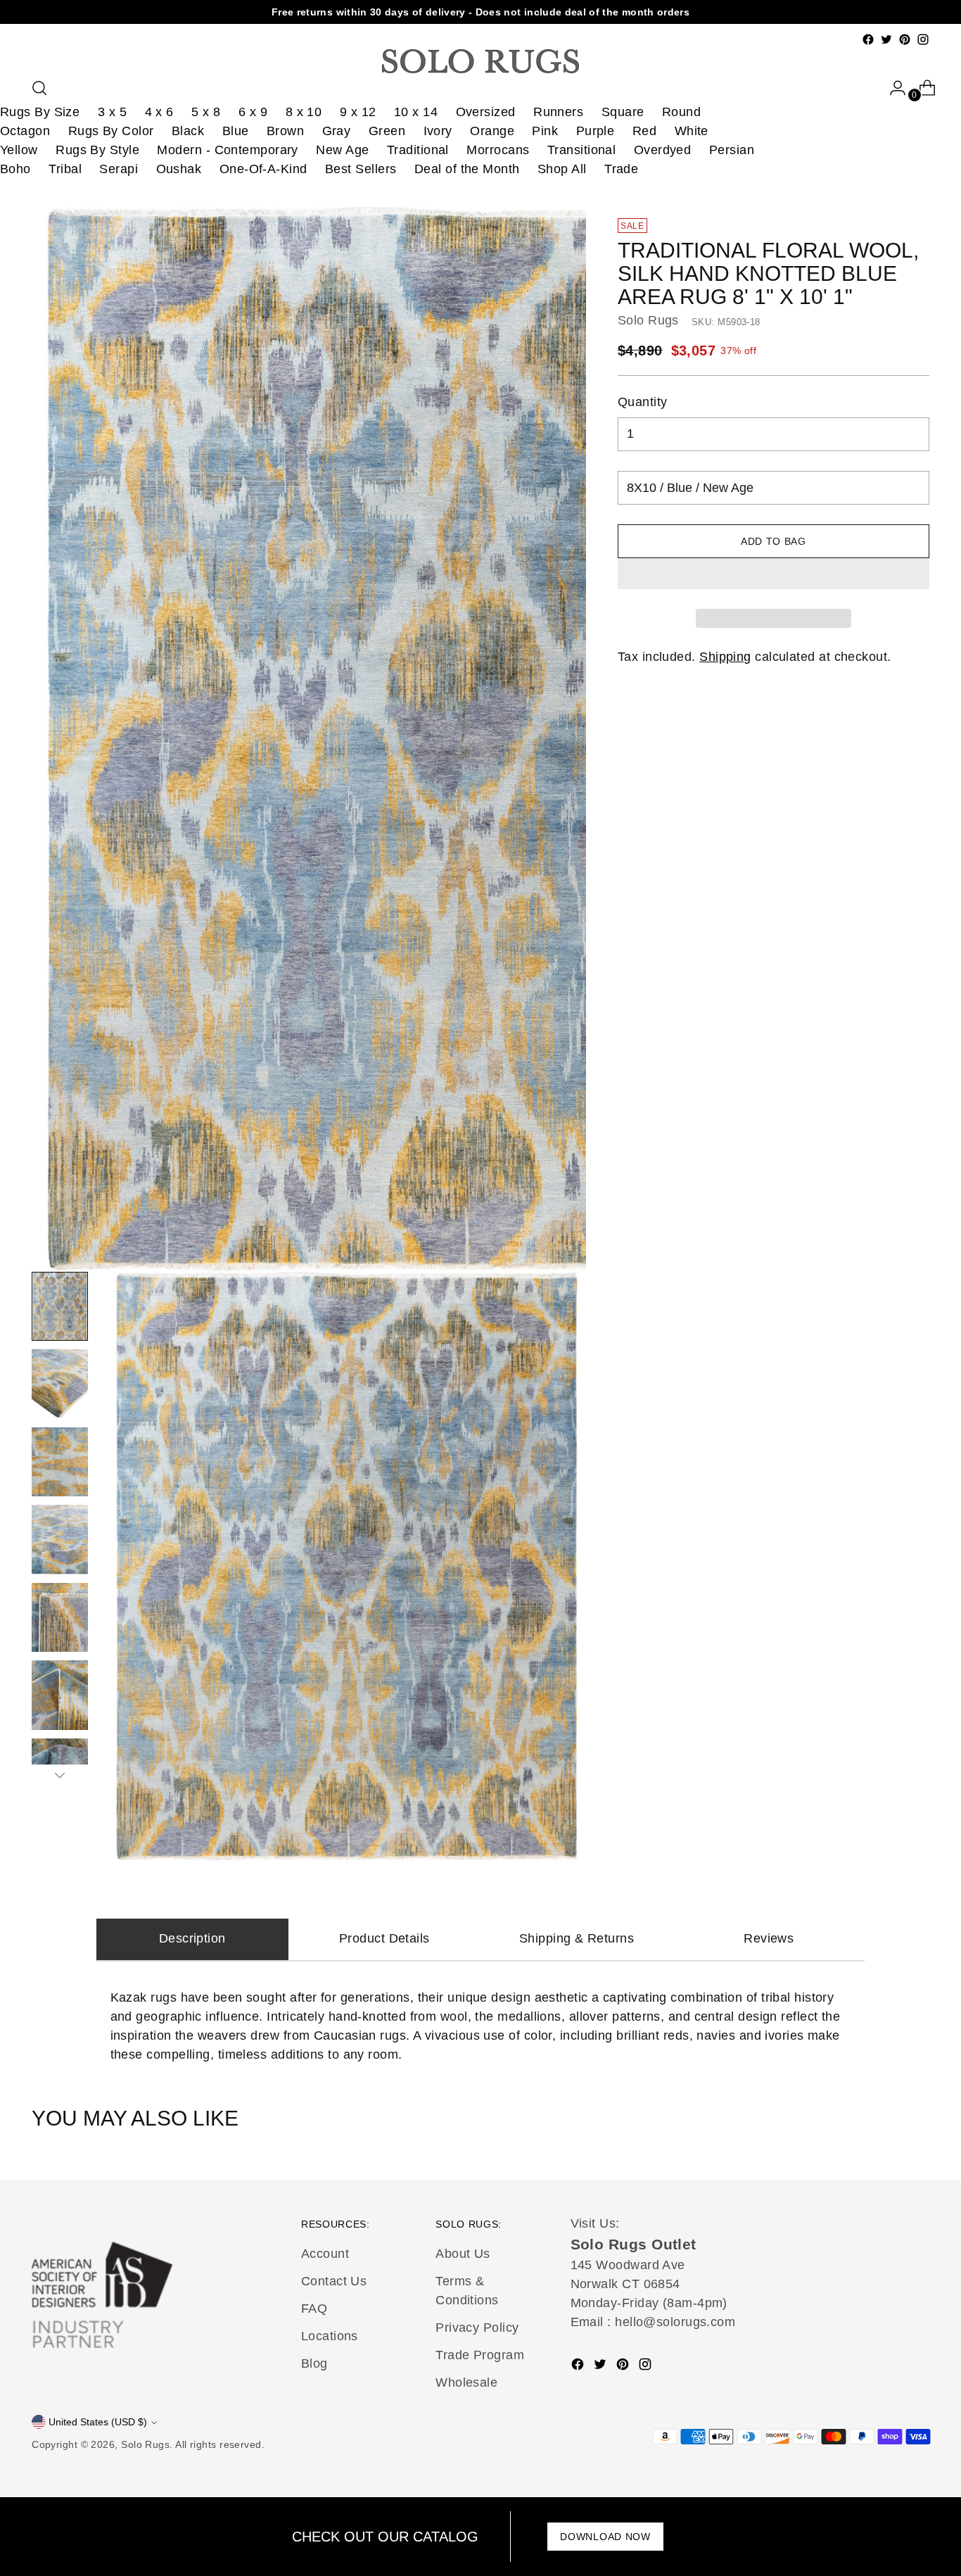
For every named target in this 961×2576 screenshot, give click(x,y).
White (692, 131)
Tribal (65, 169)
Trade (621, 169)
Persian (732, 150)
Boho (15, 169)
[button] (774, 574)
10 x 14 (416, 112)
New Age (342, 150)
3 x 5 (112, 112)
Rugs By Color (111, 131)
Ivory (438, 131)
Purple (596, 131)
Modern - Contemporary (227, 150)
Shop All (562, 169)
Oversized (486, 112)
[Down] (60, 1775)
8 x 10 (304, 112)
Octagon (25, 131)
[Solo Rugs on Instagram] (923, 39)
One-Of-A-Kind (263, 169)
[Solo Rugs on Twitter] (886, 39)
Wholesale (466, 2382)
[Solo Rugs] (480, 61)
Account (325, 2254)
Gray (337, 131)
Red (644, 131)
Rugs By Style (97, 150)
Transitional (581, 150)
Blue (236, 131)
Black (188, 131)
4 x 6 (159, 112)
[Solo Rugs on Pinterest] (905, 39)
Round (681, 112)
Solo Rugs (648, 320)
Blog (314, 2363)
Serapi (119, 169)
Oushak (179, 169)
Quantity (643, 402)
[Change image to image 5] (60, 1617)
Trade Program (480, 2355)
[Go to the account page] (892, 88)
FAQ (314, 2309)
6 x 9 (253, 112)
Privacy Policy (477, 2328)
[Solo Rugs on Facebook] (868, 39)
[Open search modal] (39, 88)
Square (623, 112)
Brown (285, 131)
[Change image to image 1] (60, 1306)
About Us (463, 2254)
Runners (558, 112)
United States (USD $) (98, 2422)
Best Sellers (361, 169)
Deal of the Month (467, 169)
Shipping (725, 657)
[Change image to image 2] (60, 1384)
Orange (492, 131)
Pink (545, 131)
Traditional (418, 150)
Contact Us (334, 2281)
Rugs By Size (40, 112)
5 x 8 (206, 112)
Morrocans (498, 150)
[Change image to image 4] (60, 1539)
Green (387, 131)
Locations (330, 2336)
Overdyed (663, 150)
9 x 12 (358, 112)
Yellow (19, 150)
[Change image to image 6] (60, 1695)
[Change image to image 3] (60, 1462)
